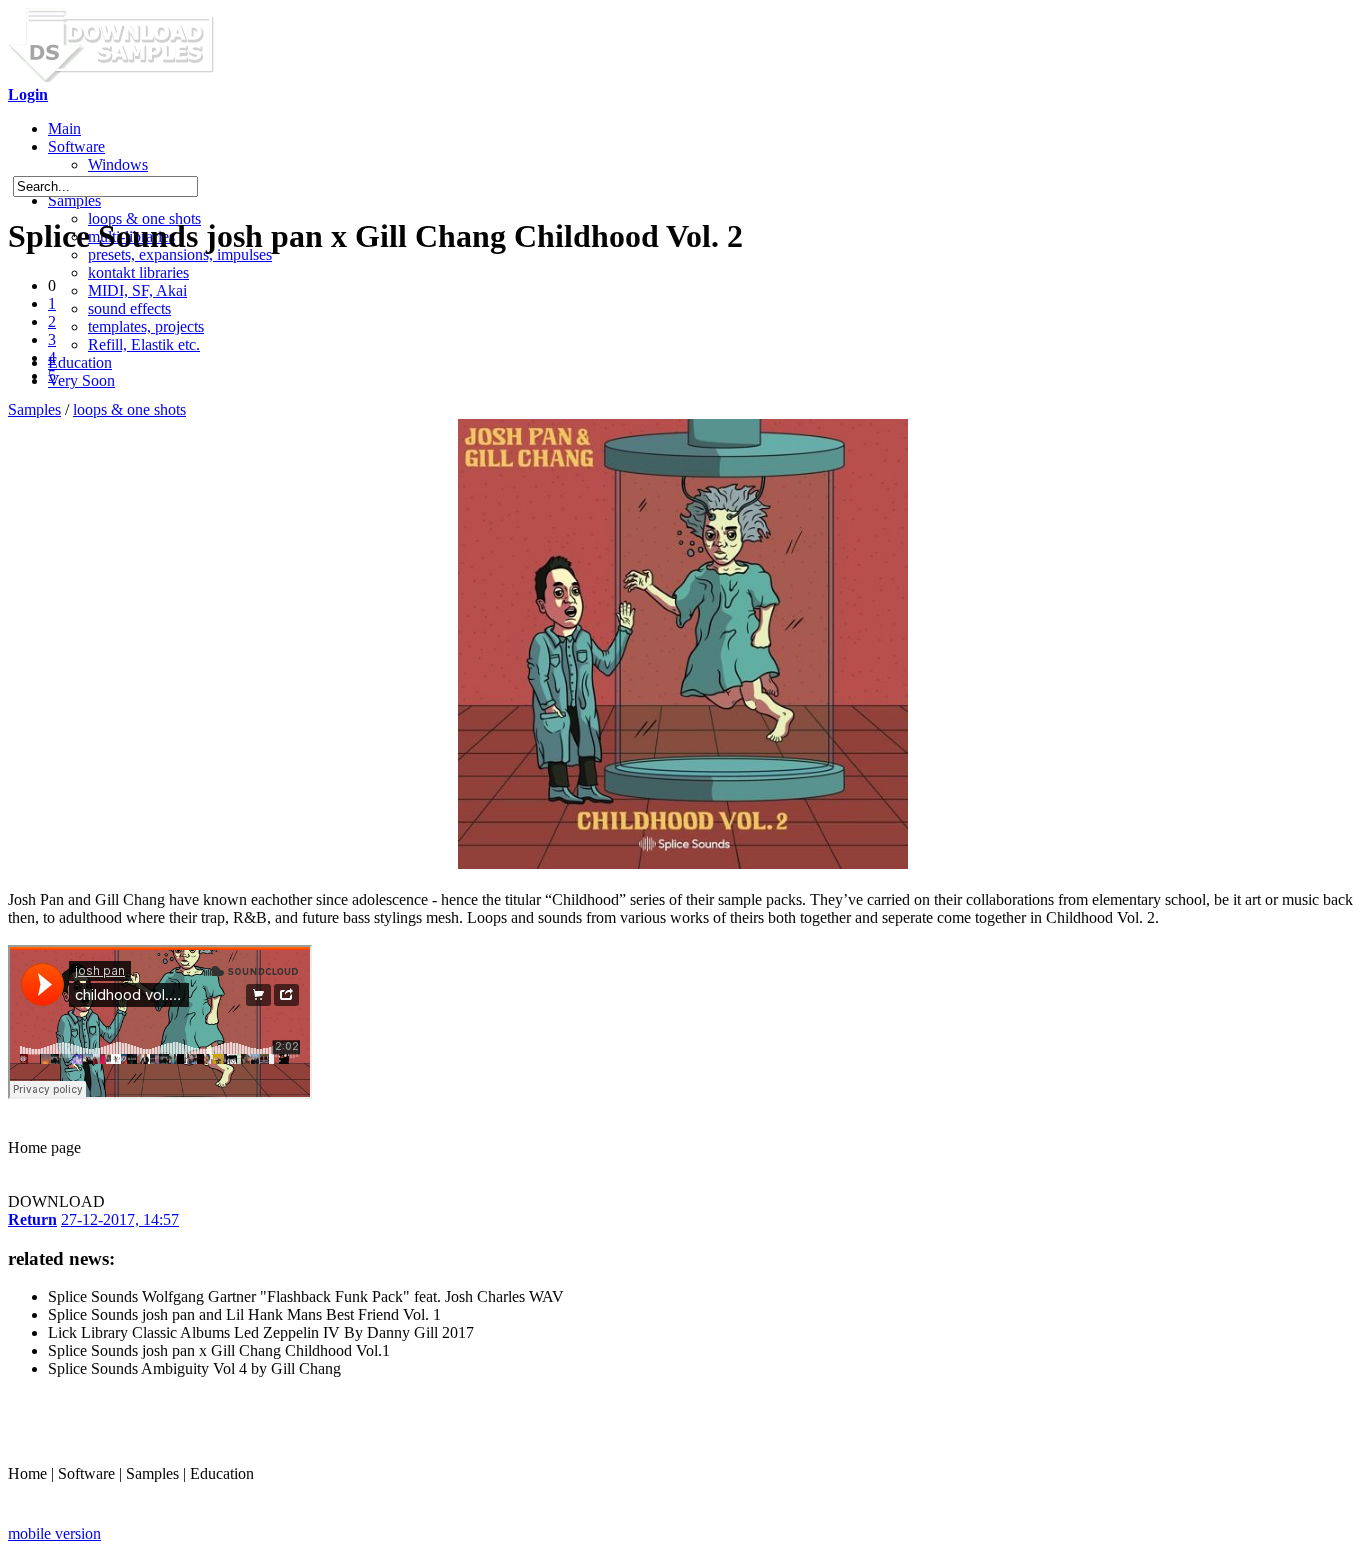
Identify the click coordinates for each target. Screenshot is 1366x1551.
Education (80, 362)
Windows (118, 164)
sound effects (129, 308)
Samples (74, 200)
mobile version (54, 1533)
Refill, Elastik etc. (144, 344)
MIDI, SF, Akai (137, 290)
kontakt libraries (138, 272)
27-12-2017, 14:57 (120, 1219)
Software (76, 146)
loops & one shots (129, 409)
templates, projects (146, 326)
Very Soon (81, 380)
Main (64, 128)
